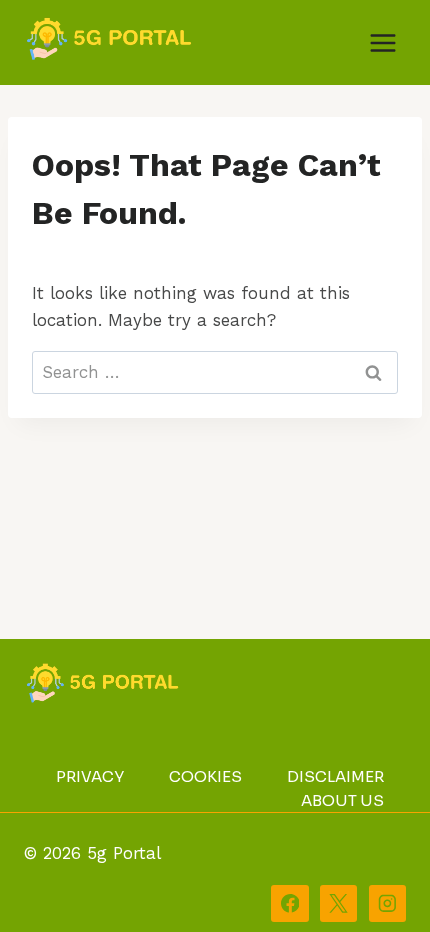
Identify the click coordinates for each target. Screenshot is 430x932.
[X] (338, 903)
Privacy (90, 776)
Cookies (205, 776)
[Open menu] (382, 42)
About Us (342, 800)
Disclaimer (335, 776)
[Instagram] (387, 903)
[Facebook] (289, 903)
